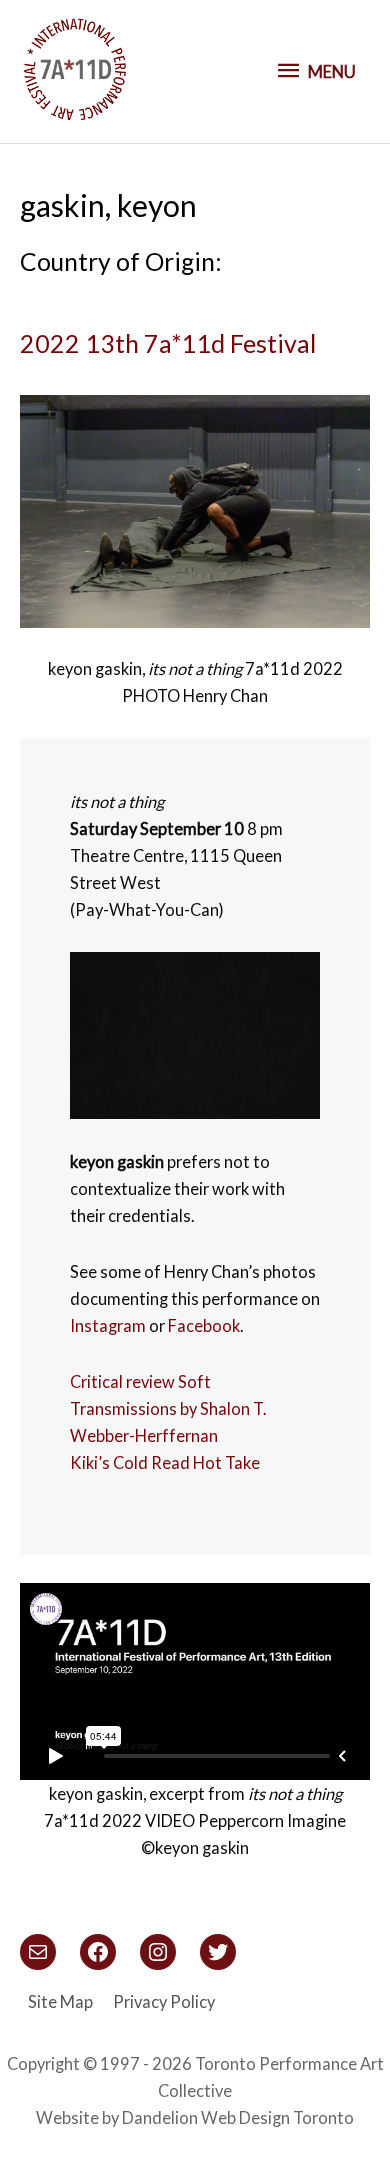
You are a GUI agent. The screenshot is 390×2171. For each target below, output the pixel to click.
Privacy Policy (164, 2001)
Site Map (60, 2001)
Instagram (108, 1325)
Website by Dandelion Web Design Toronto (195, 2117)
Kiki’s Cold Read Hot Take (165, 1462)
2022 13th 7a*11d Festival (168, 343)
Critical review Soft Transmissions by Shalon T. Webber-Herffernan (168, 1408)
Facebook (204, 1325)
